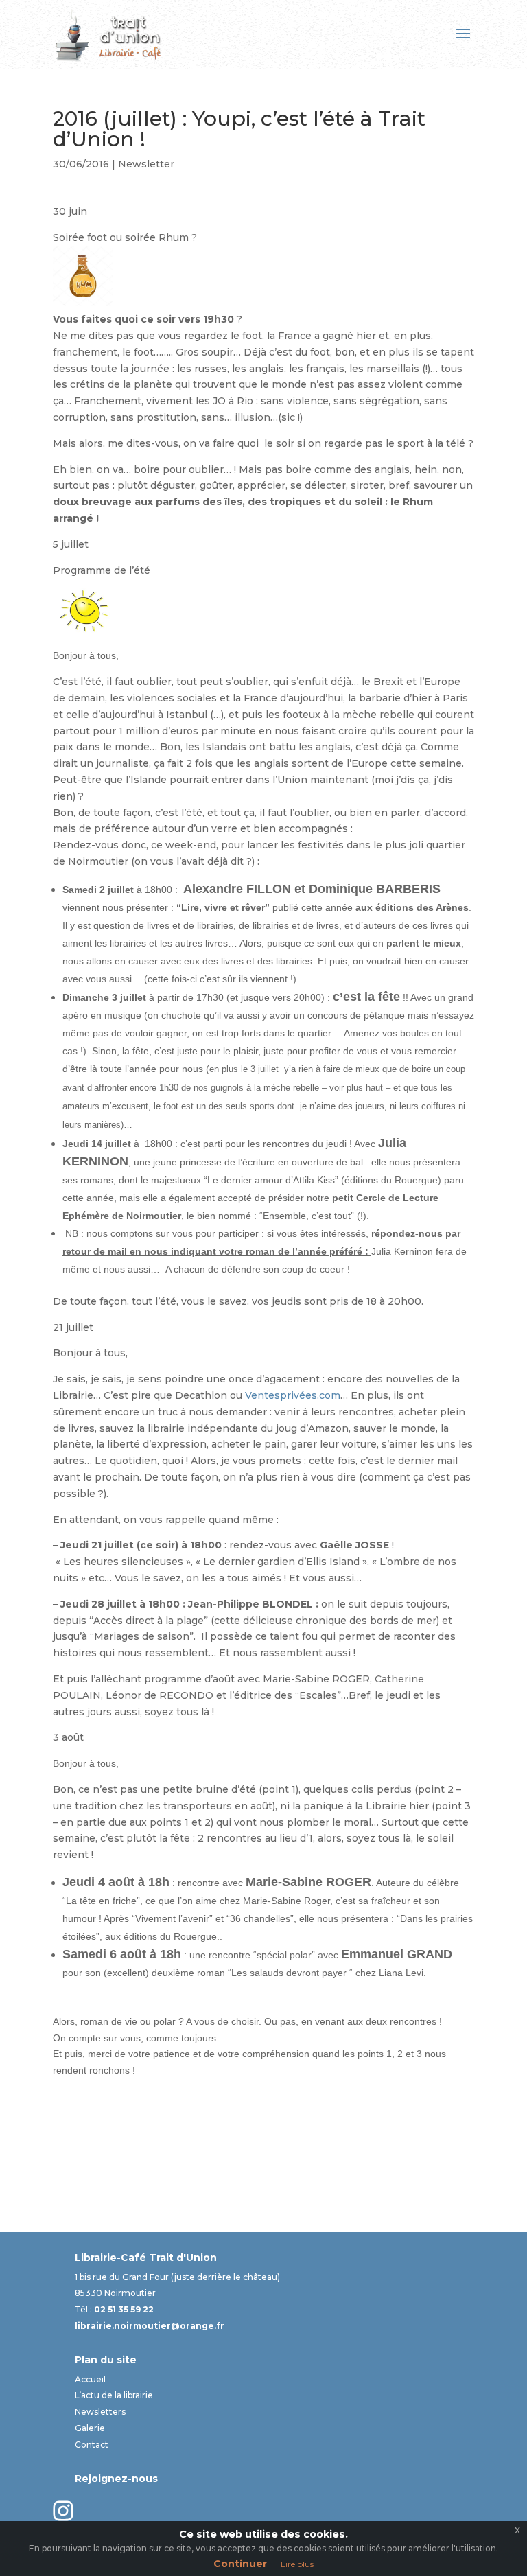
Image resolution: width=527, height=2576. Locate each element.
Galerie (90, 2428)
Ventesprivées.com (293, 1395)
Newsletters (100, 2412)
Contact (92, 2445)
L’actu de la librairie (114, 2395)
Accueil (90, 2379)
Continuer (240, 2564)
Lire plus (297, 2564)
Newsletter (146, 164)
